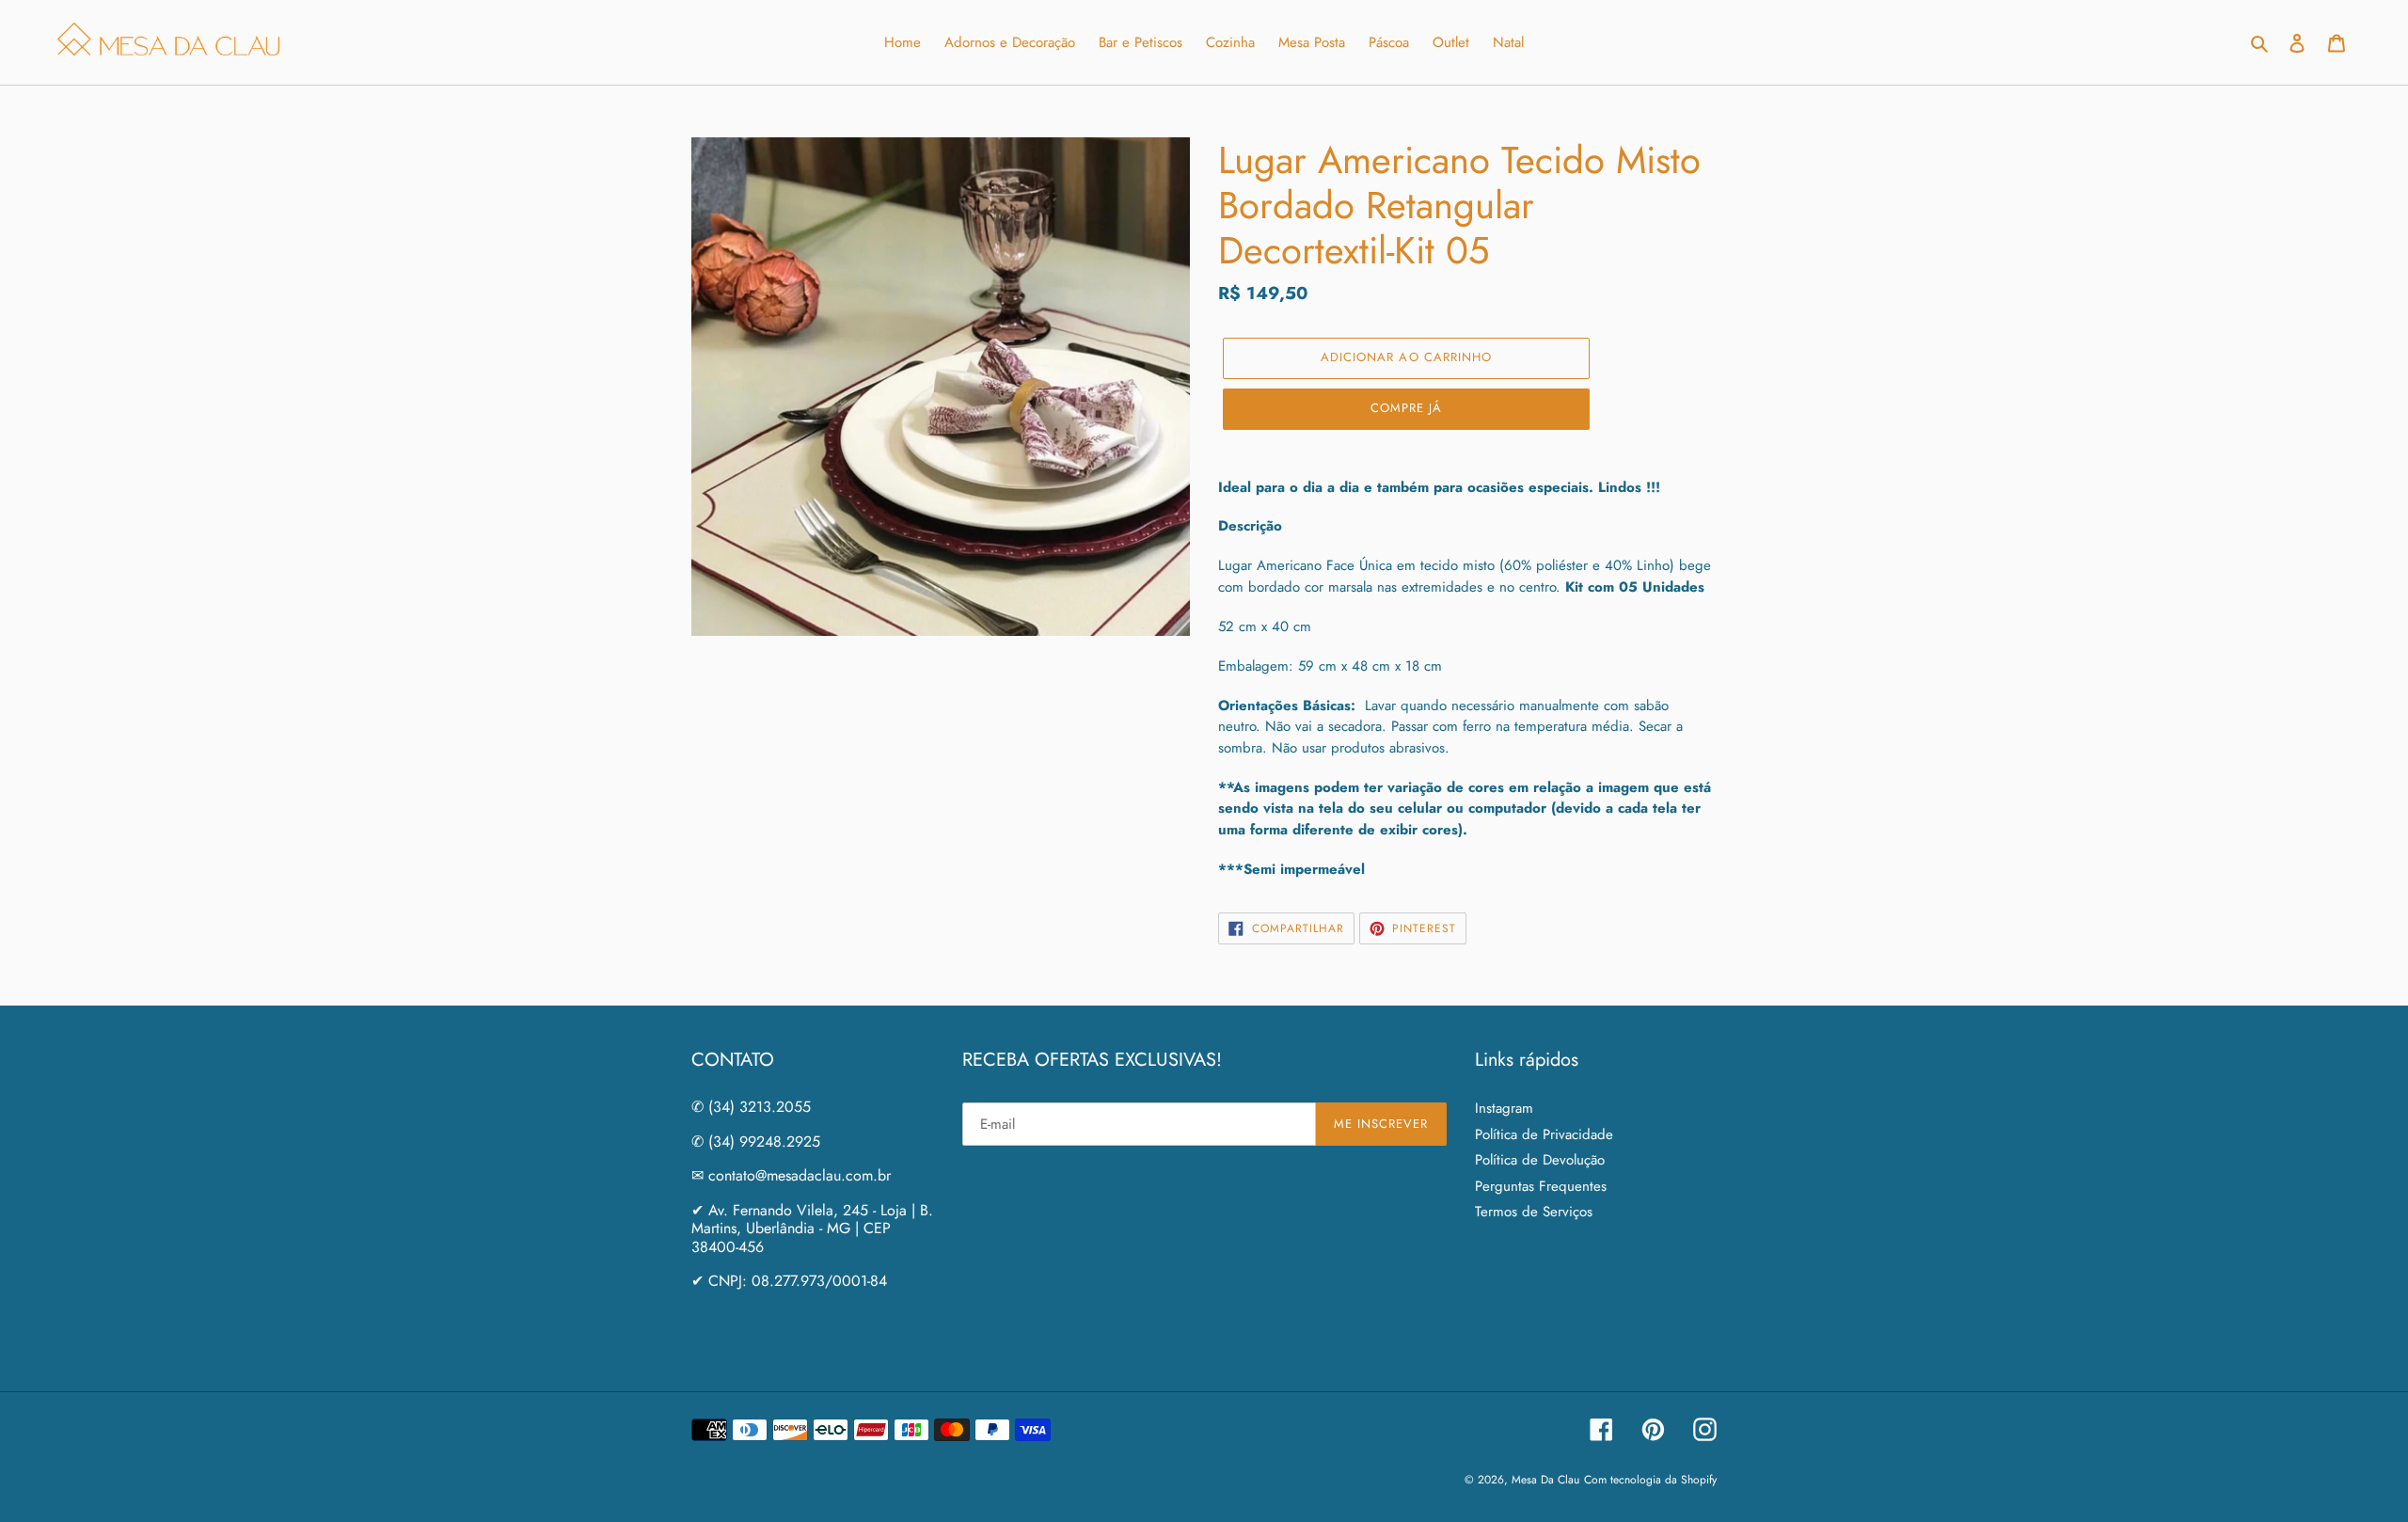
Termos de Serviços (1534, 1212)
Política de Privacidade (1544, 1134)
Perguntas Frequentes (1541, 1186)
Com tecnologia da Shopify (1650, 1480)
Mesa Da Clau (1545, 1480)
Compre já (1406, 408)
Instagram (1504, 1108)
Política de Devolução (1540, 1160)
